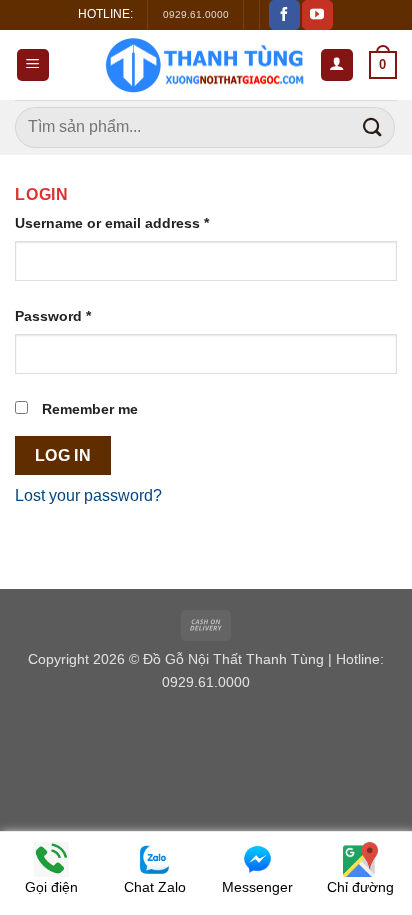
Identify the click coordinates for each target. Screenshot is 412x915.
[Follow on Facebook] (284, 15)
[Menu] (33, 65)
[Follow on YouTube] (317, 15)
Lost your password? (88, 495)
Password (53, 316)
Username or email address (112, 223)
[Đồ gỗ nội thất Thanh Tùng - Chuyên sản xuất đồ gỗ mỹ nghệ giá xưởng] (204, 65)
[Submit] (373, 127)
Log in (63, 455)
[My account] (337, 65)
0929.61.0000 (196, 14)
